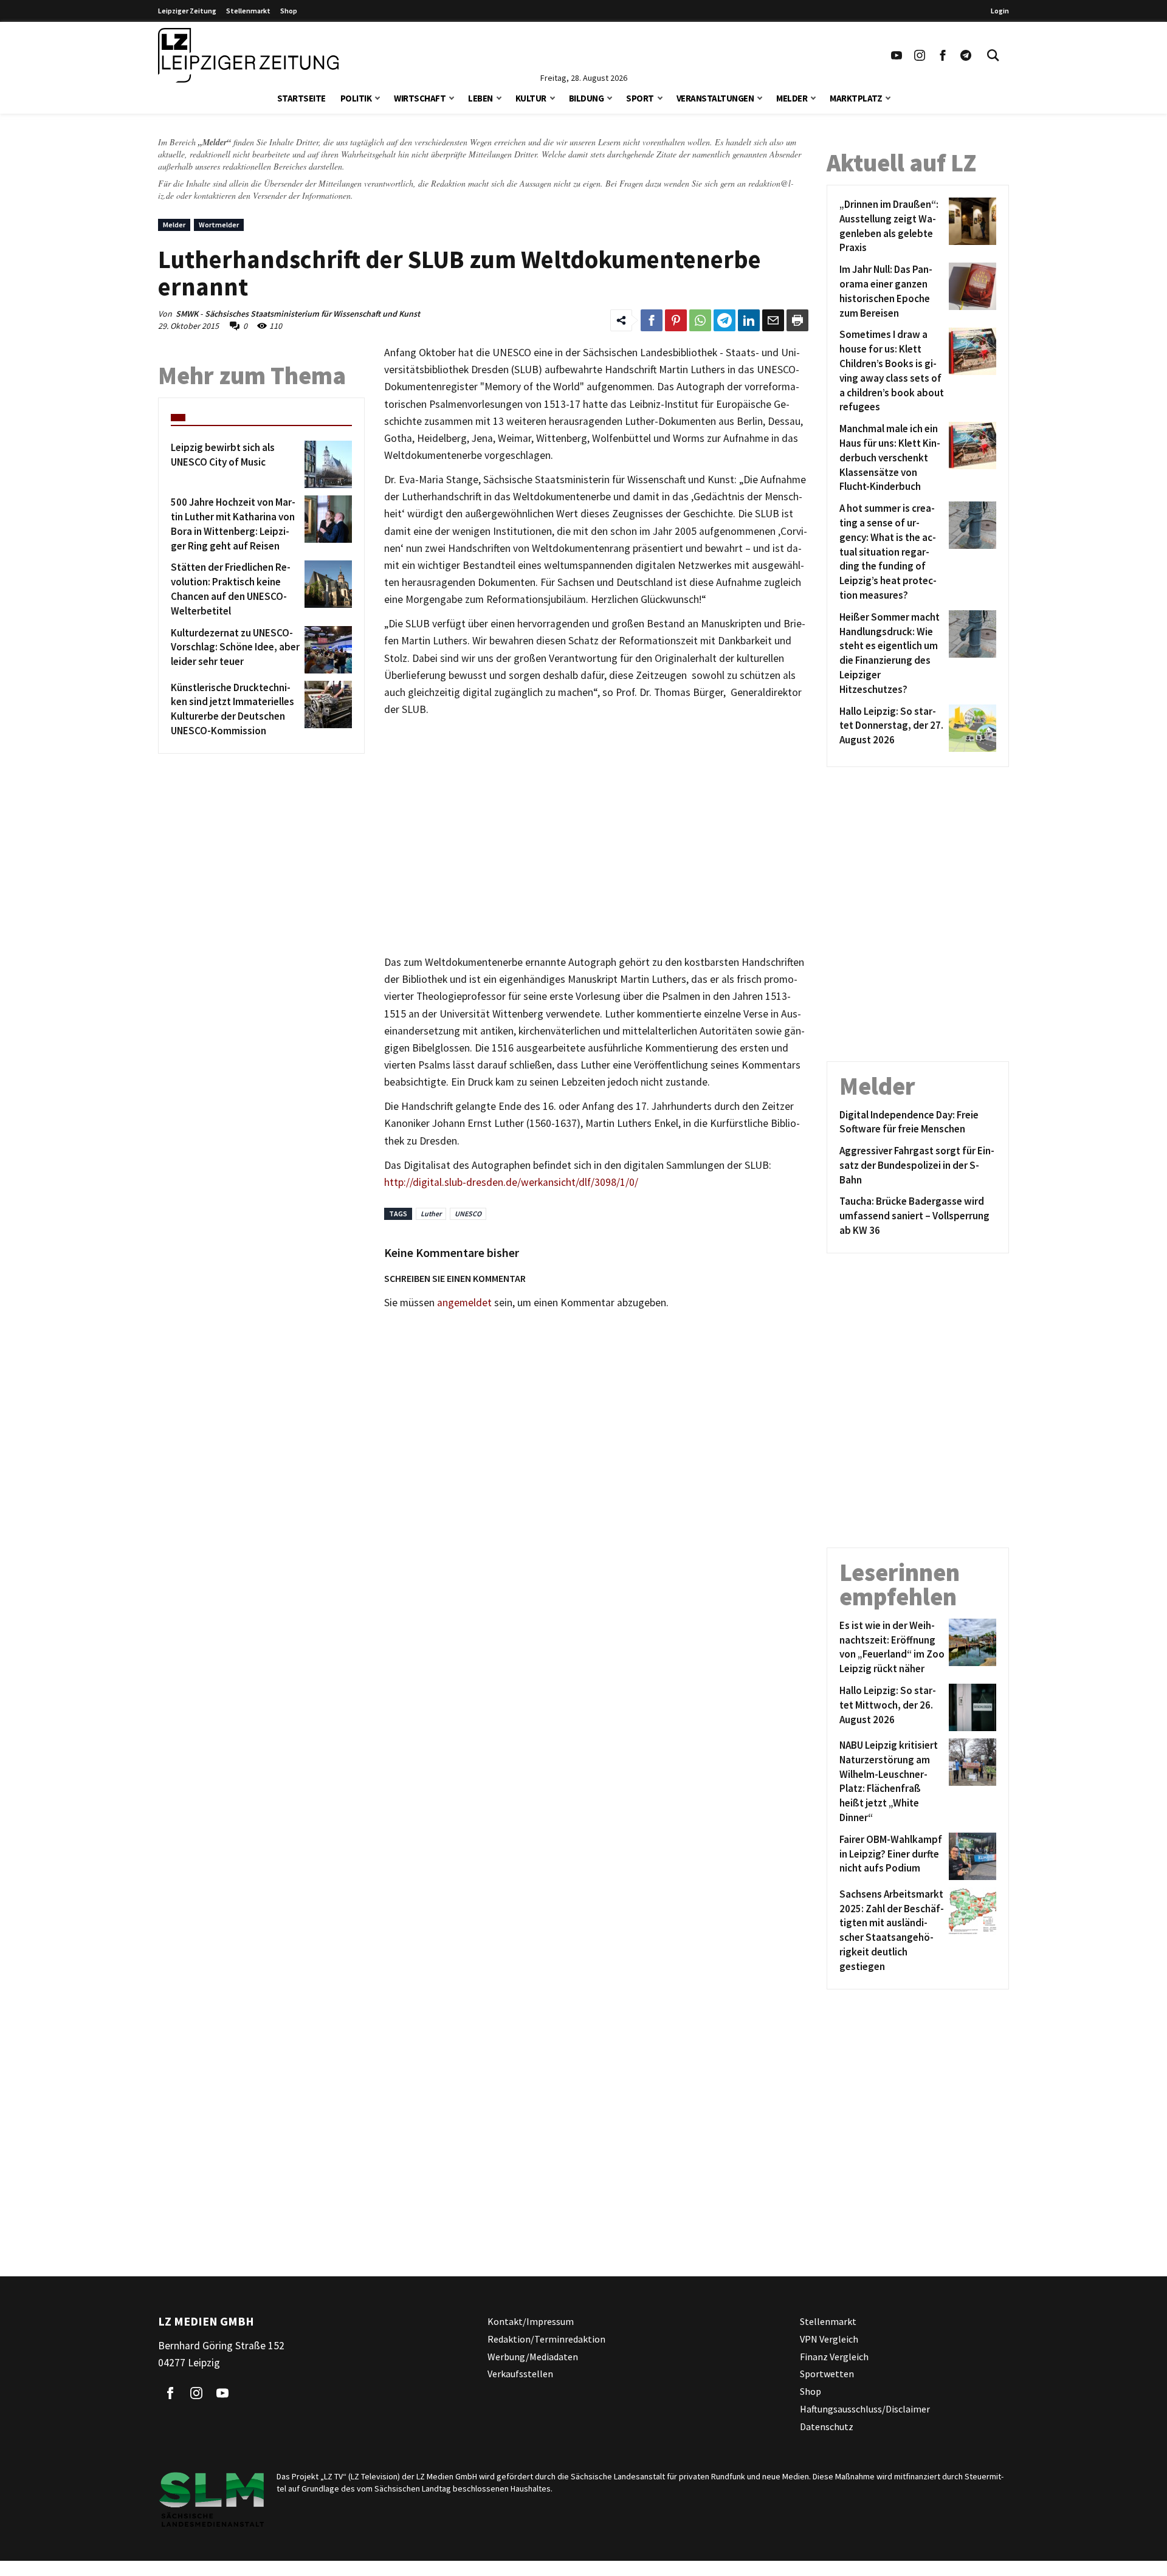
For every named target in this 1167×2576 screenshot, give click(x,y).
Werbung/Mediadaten (533, 2356)
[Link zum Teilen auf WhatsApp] (700, 320)
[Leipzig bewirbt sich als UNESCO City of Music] (326, 464)
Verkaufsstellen (520, 2374)
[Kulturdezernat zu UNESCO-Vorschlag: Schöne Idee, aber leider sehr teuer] (326, 650)
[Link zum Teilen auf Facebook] (652, 320)
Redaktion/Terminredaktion (546, 2338)
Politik (356, 98)
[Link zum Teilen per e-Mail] (773, 320)
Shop (289, 11)
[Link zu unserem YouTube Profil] (897, 55)
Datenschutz (827, 2426)
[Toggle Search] (993, 55)
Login (1000, 11)
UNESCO (468, 1214)
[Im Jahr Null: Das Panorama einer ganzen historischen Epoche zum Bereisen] (970, 291)
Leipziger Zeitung (187, 11)
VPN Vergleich (829, 2338)
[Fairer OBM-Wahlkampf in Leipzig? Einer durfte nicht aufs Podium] (970, 1856)
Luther (431, 1214)
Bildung (587, 98)
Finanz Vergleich (834, 2356)
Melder (792, 98)
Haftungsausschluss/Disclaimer (865, 2409)
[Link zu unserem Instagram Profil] (920, 55)
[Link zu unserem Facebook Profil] (943, 55)
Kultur (531, 98)
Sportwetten (827, 2374)
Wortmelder (219, 225)
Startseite (301, 98)
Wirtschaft (420, 98)
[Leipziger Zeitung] (248, 55)
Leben (480, 98)
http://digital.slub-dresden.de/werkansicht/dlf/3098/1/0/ (511, 1182)
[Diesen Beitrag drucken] (797, 320)
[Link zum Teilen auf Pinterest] (676, 320)
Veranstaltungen (715, 98)
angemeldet (464, 1303)
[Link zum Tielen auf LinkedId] (749, 320)
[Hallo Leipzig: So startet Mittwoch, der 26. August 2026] (970, 1707)
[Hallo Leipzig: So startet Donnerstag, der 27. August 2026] (970, 728)
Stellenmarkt (248, 11)
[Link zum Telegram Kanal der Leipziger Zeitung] (966, 55)
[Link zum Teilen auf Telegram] (725, 320)
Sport (640, 98)
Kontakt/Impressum (531, 2321)
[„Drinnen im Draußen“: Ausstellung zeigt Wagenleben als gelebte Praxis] (970, 226)
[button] (377, 97)
